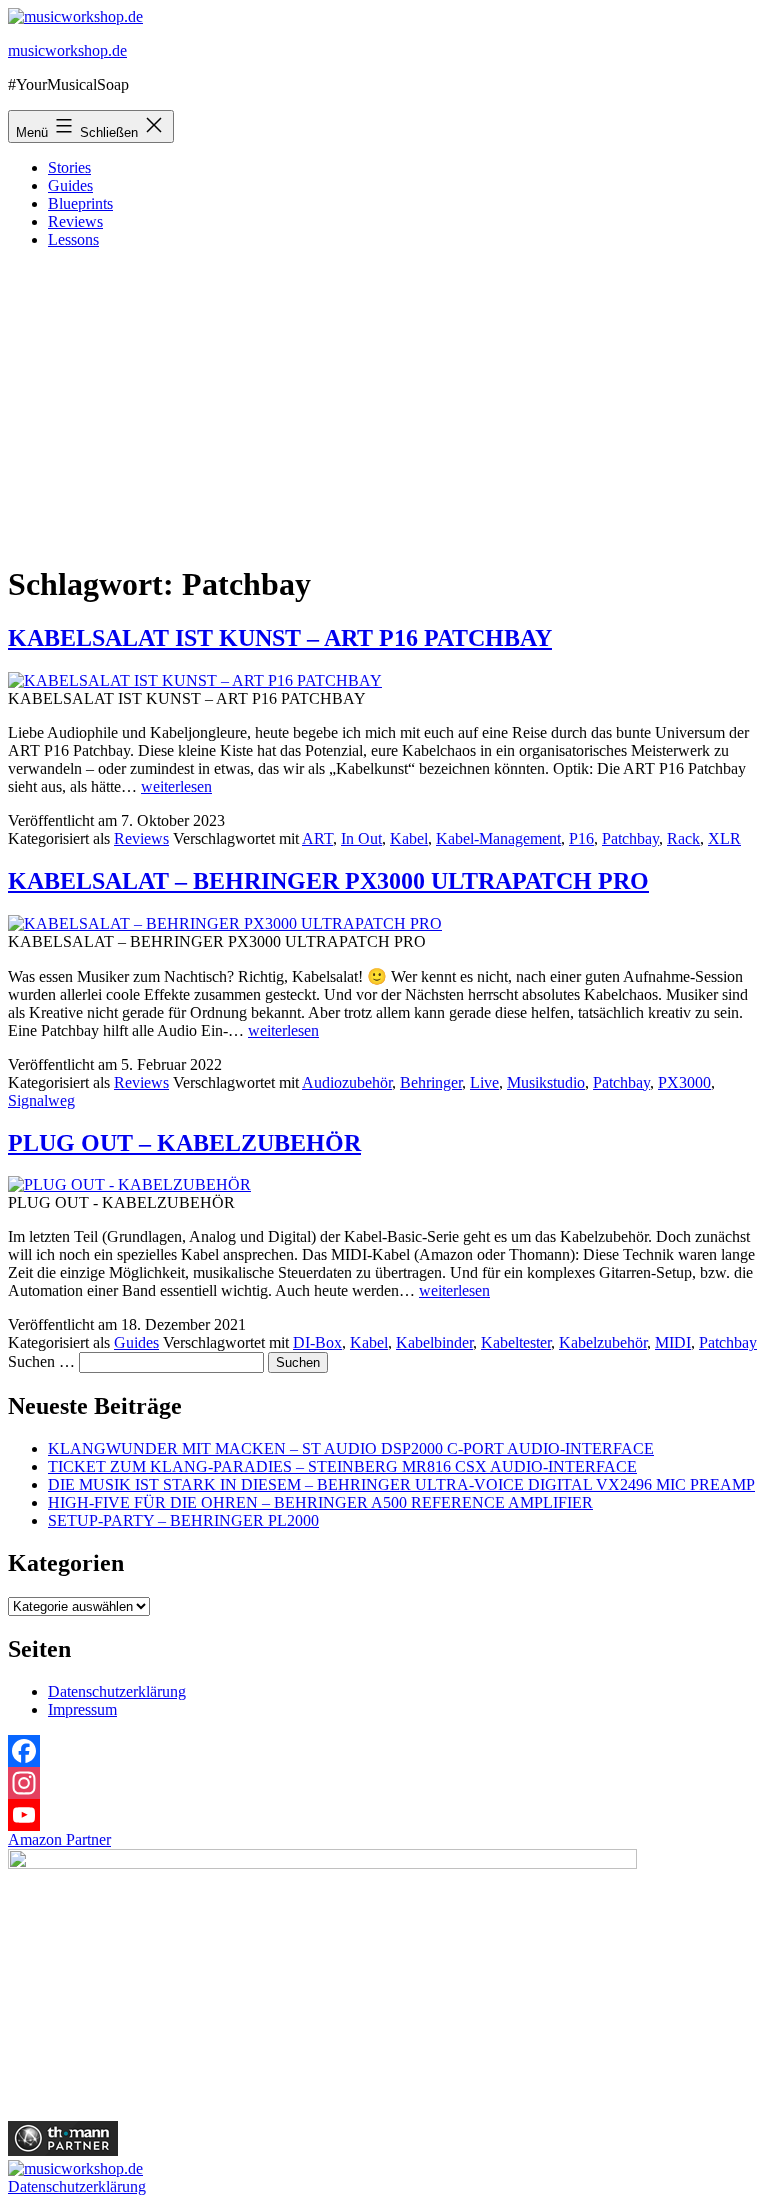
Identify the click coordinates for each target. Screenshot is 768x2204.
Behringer (431, 1082)
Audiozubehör (347, 1082)
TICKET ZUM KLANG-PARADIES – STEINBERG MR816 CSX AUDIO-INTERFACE (342, 1466)
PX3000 (684, 1082)
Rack (683, 838)
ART (317, 838)
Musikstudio (546, 1082)
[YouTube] (384, 1815)
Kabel (409, 838)
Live (484, 1082)
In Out (361, 838)
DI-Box (317, 1342)
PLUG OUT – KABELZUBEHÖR (184, 1143)
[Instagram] (384, 1783)
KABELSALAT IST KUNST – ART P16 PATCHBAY (280, 638)
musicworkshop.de (67, 50)
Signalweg (41, 1100)
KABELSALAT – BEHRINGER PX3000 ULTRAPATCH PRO (328, 881)
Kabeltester (516, 1342)
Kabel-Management (498, 838)
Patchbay (630, 838)
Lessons (73, 239)
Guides (70, 185)
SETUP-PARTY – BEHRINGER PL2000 (183, 1520)
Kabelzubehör (603, 1342)
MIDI (673, 1342)
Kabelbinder (434, 1342)
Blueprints (80, 203)
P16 (581, 838)
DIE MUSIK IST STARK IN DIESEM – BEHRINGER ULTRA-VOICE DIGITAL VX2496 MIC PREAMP (401, 1484)
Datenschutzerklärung (117, 1691)
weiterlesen (176, 786)
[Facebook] (384, 1751)
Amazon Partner (59, 1839)
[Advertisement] (384, 405)
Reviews (75, 221)
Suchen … (41, 1361)
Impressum (82, 1709)
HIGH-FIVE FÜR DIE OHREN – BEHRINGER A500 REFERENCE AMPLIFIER (320, 1502)
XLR (724, 838)
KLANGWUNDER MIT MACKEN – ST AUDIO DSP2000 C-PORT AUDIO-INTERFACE (351, 1448)
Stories (69, 167)
